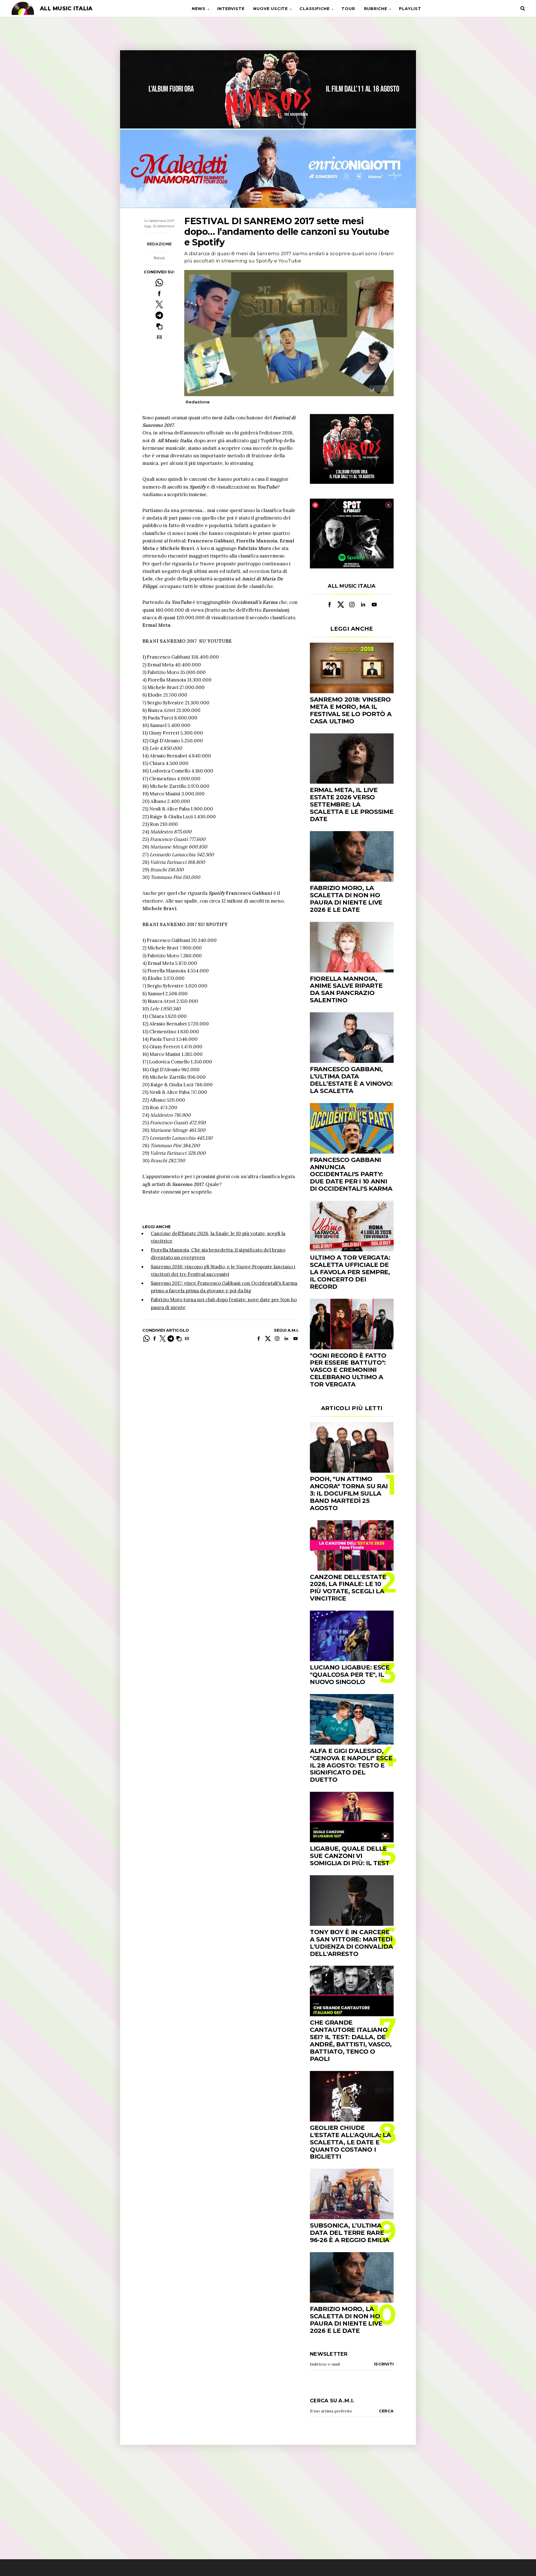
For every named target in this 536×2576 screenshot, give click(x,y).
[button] (159, 326)
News (199, 9)
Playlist (410, 9)
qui (253, 441)
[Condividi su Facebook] (159, 294)
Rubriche (376, 9)
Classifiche (315, 9)
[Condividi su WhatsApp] (159, 283)
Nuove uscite (271, 9)
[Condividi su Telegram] (159, 315)
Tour (348, 9)
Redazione (159, 244)
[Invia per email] (159, 337)
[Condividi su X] (159, 304)
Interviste (231, 9)
